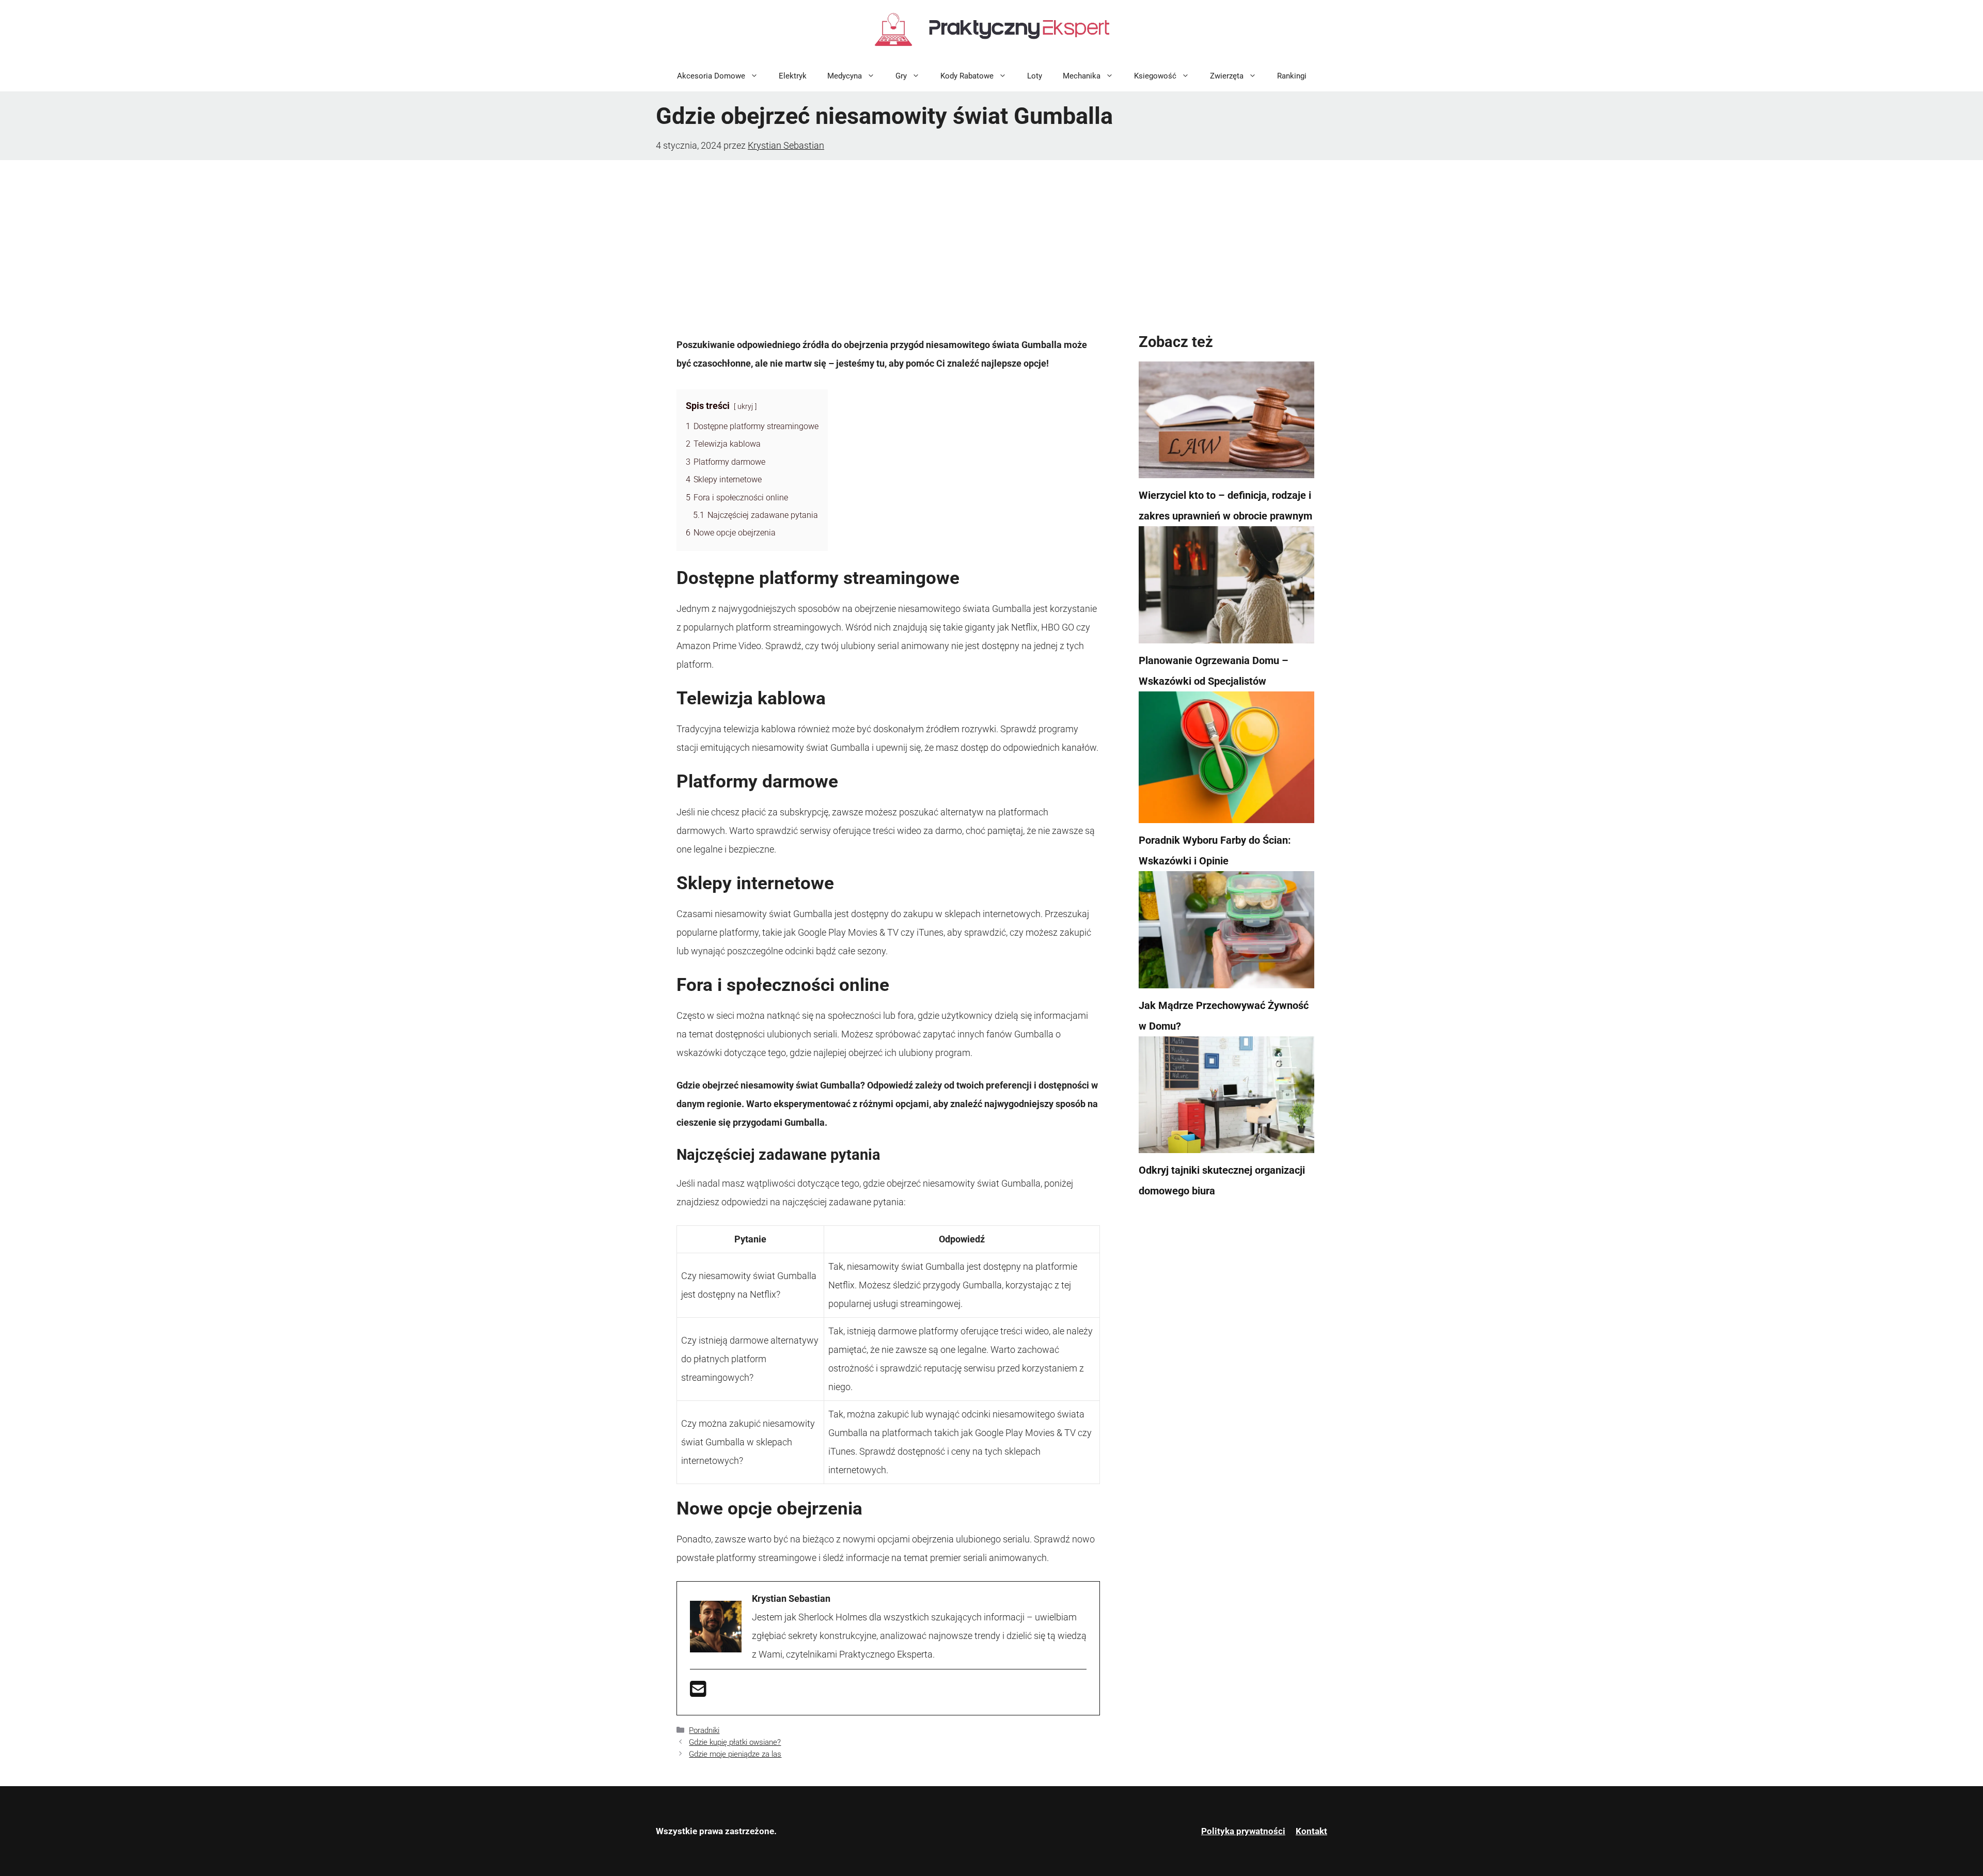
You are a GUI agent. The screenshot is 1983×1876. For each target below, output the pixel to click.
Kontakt (1311, 1831)
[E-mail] (698, 1692)
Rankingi (1292, 76)
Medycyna (845, 76)
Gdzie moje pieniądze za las (735, 1754)
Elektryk (793, 76)
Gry (901, 76)
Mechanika (1082, 76)
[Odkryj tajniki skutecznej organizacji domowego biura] (1226, 1098)
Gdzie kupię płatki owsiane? (735, 1742)
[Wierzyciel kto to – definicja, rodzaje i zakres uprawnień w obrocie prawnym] (1226, 423)
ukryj (745, 407)
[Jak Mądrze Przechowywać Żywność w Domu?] (1226, 933)
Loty (1035, 76)
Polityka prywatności (1243, 1831)
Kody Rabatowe (967, 76)
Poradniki (704, 1730)
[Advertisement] (991, 238)
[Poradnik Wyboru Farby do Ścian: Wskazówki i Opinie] (1226, 761)
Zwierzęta (1227, 76)
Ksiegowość (1155, 76)
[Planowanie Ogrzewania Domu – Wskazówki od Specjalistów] (1226, 588)
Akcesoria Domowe (711, 76)
